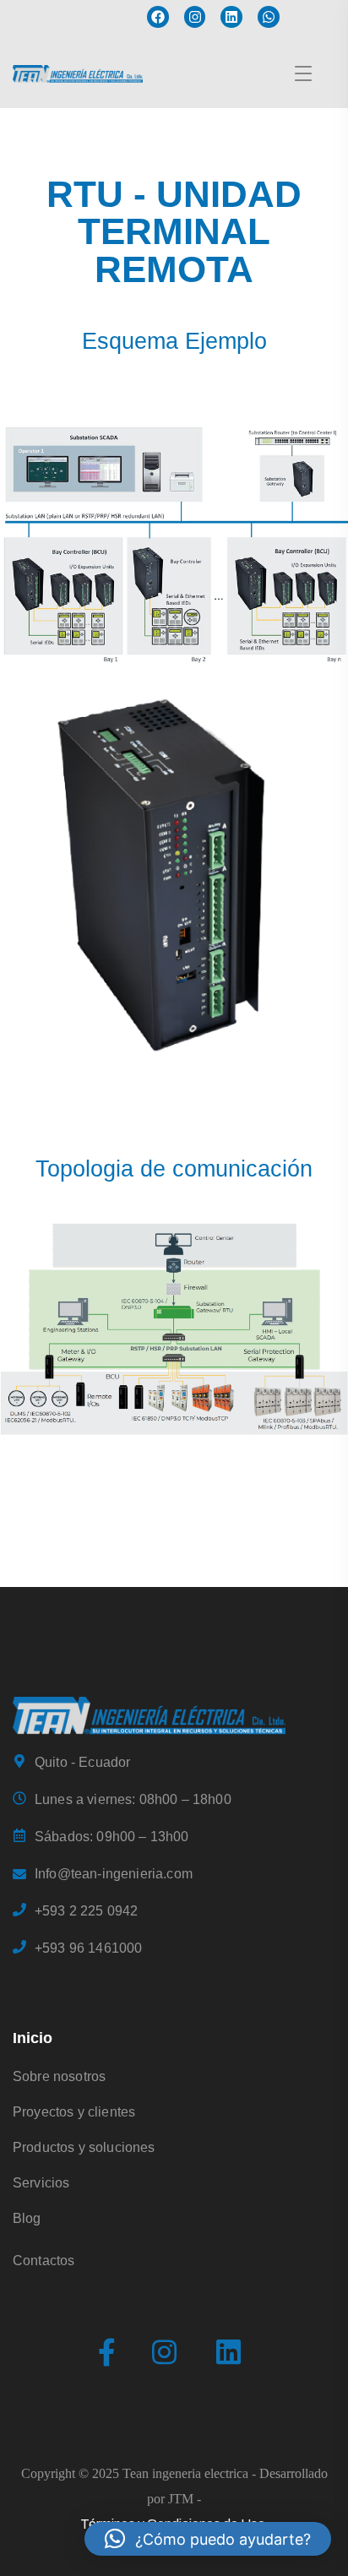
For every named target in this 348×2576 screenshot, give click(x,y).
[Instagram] (195, 17)
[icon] (107, 2353)
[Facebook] (158, 17)
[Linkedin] (231, 17)
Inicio (33, 2038)
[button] (208, 2539)
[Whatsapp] (269, 17)
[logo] (149, 1714)
